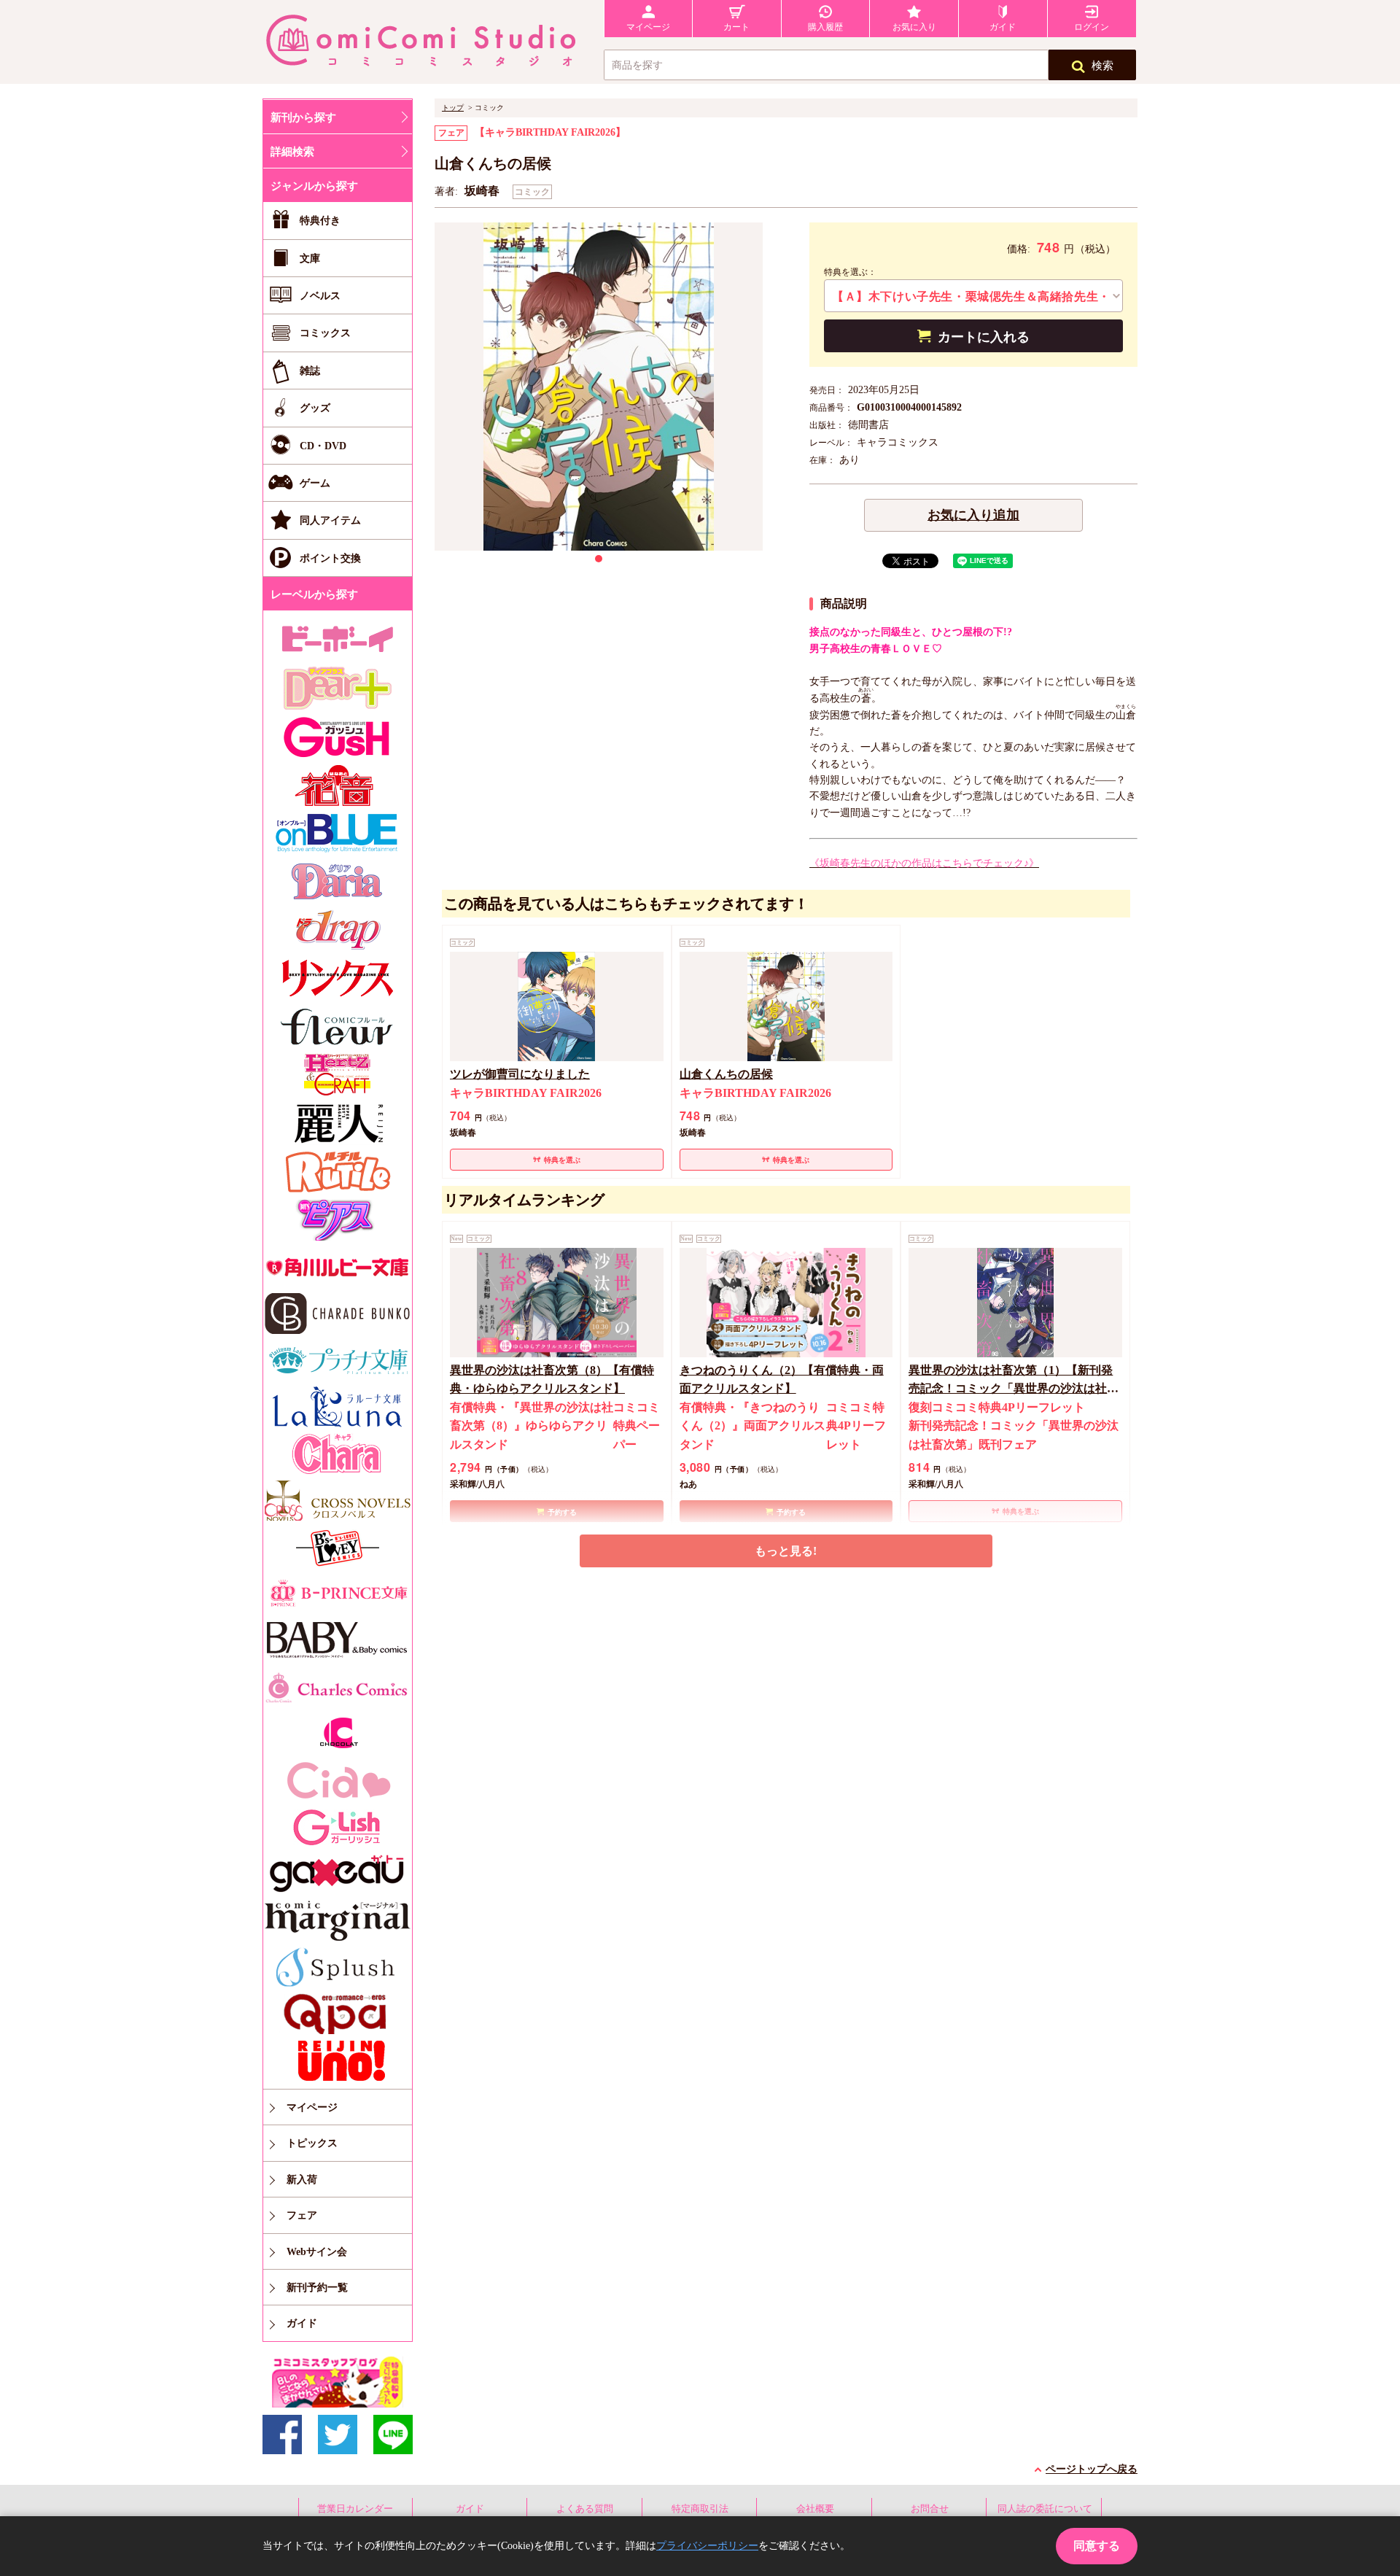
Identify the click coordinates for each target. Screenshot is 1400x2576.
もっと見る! (786, 1551)
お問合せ (930, 2509)
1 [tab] (599, 559)
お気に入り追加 (973, 515)
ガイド (470, 2509)
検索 (1102, 66)
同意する (1097, 2546)
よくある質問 (585, 2509)
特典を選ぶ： (850, 272)
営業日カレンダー (355, 2509)
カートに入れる (984, 337)
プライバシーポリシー (707, 2546)
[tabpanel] (599, 387)
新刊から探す (303, 117)
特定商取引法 (700, 2509)
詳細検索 (292, 152)
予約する (562, 1512)
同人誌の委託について (1045, 2509)
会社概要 (815, 2509)
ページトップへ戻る (1092, 2469)
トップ (453, 108)
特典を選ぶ (562, 1160)
